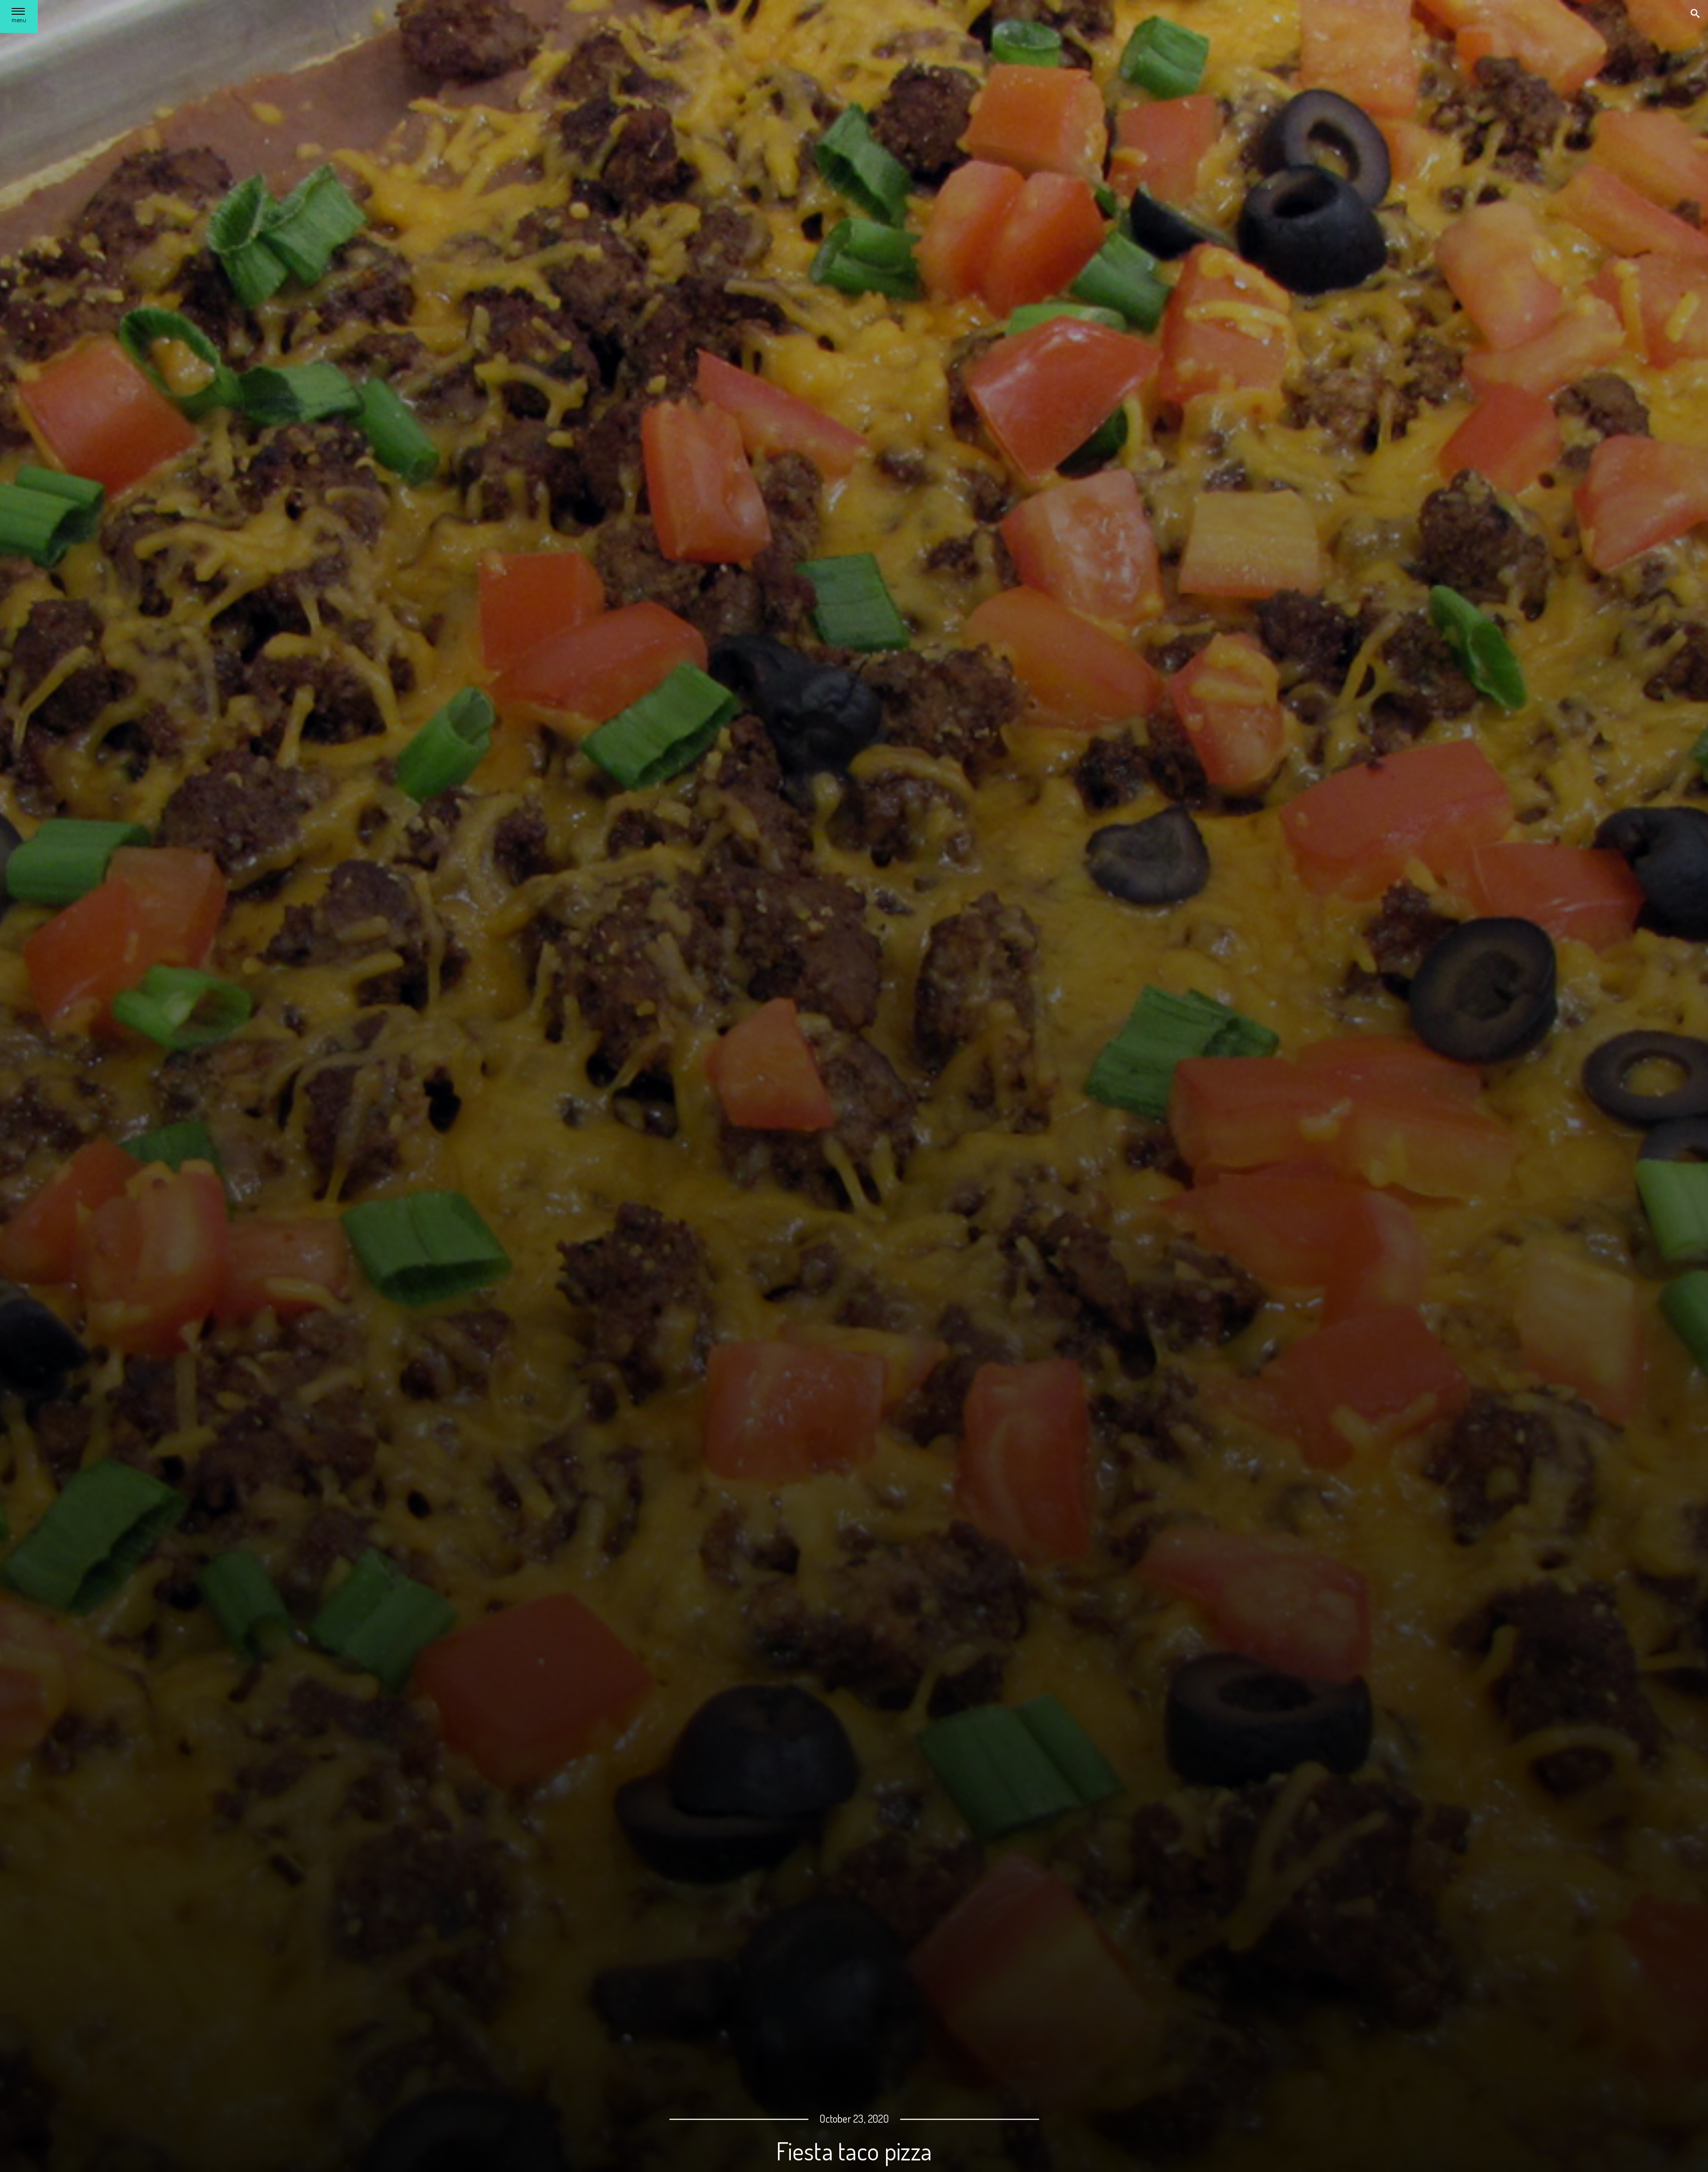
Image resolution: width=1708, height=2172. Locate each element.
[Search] (1696, 14)
